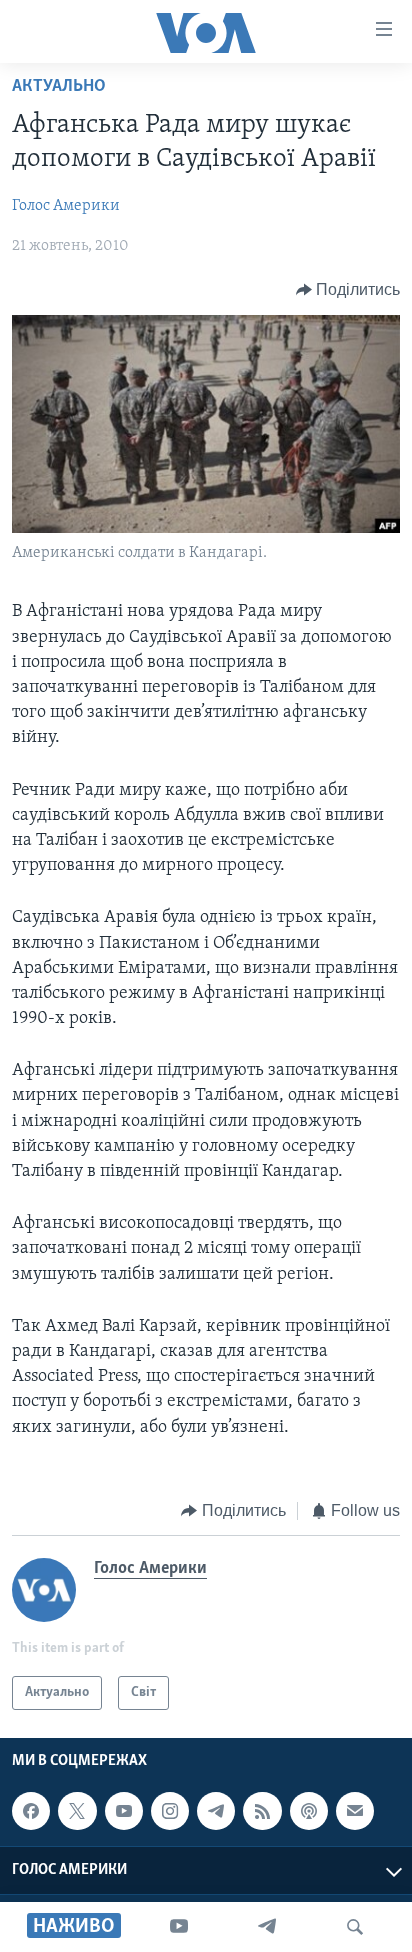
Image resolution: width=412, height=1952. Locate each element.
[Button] (348, 290)
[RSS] (262, 1811)
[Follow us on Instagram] (170, 1811)
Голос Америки (66, 206)
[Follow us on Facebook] (31, 1811)
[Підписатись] (355, 1811)
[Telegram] (267, 1927)
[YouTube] (179, 1927)
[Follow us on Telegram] (216, 1811)
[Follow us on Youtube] (124, 1811)
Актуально (59, 87)
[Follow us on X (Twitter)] (77, 1811)
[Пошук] (355, 1927)
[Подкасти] (309, 1811)
